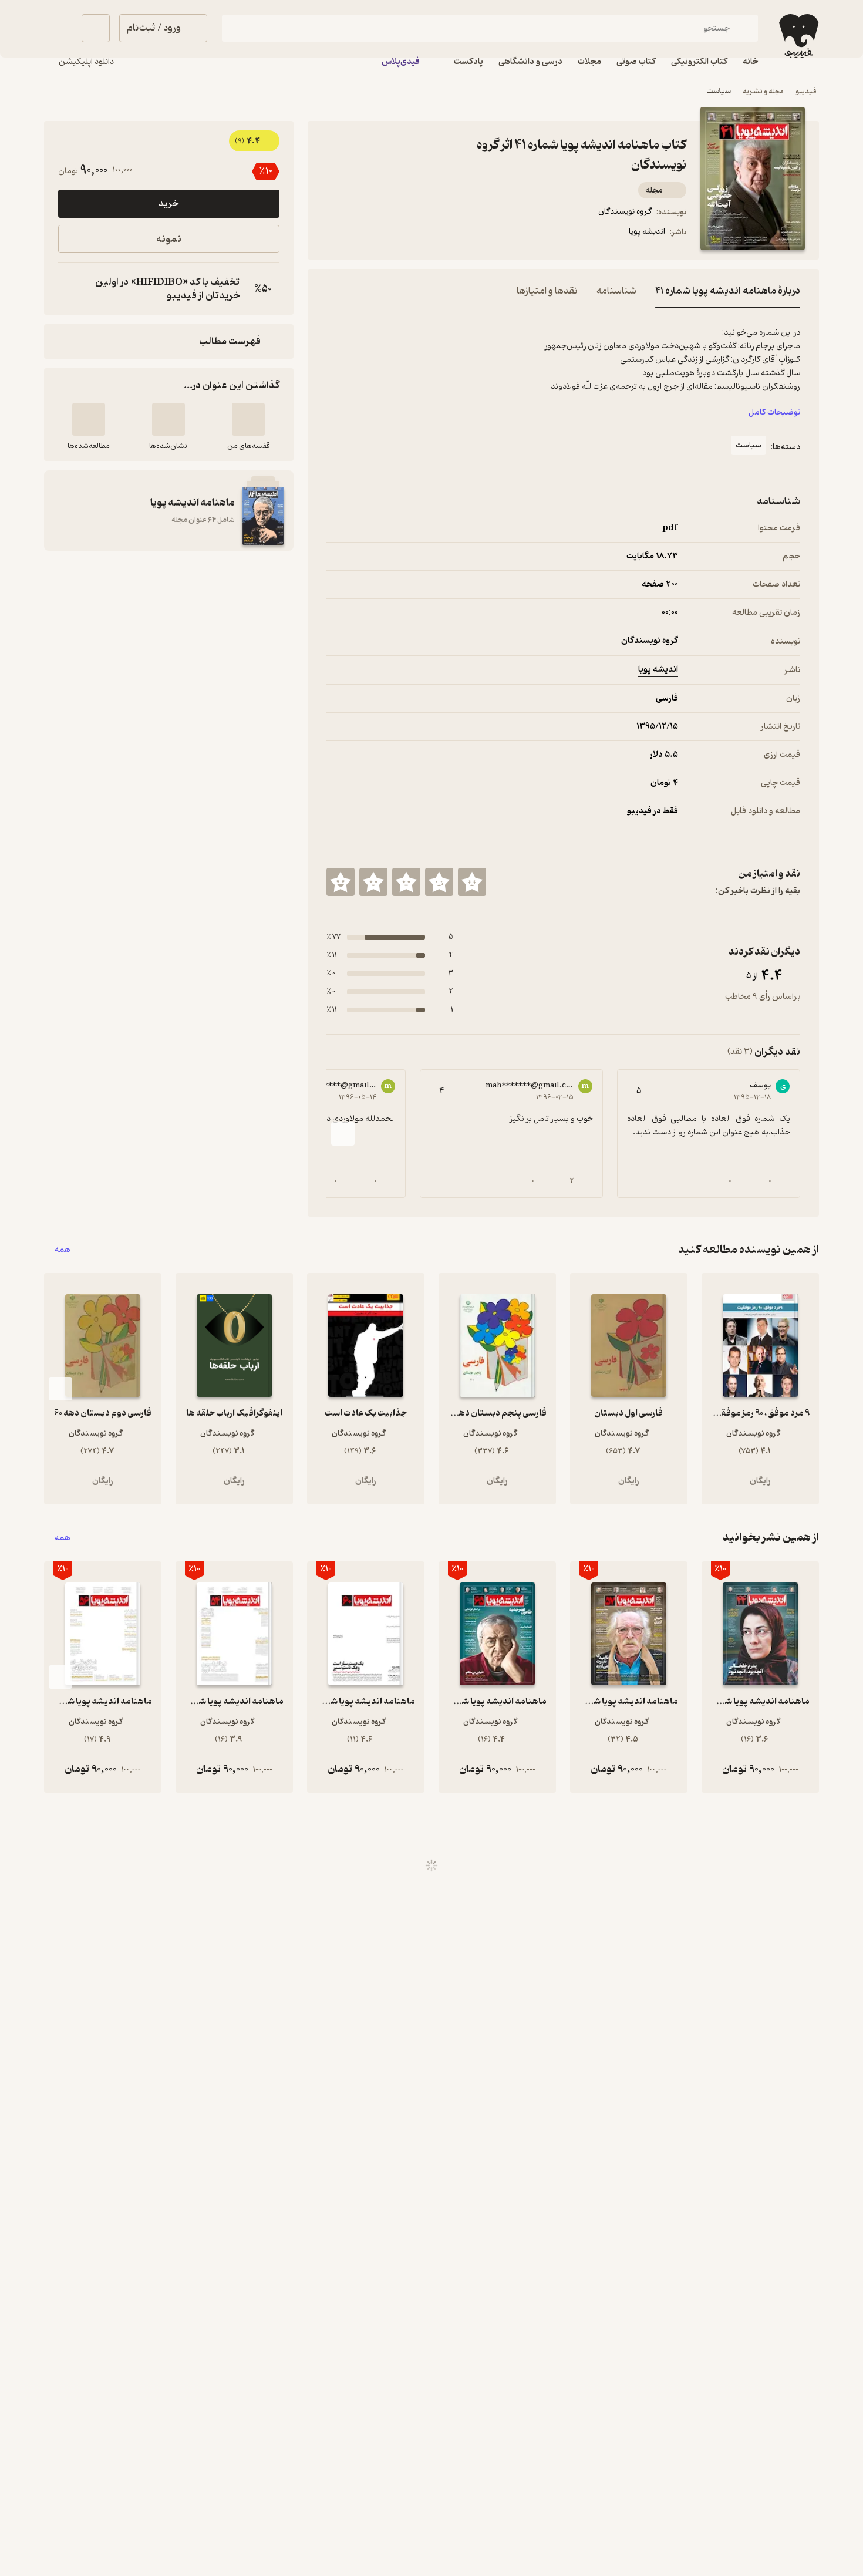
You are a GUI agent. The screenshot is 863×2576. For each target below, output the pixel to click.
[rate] (472, 882)
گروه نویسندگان (625, 212)
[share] (418, 234)
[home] (795, 39)
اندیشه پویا (647, 232)
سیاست (749, 445)
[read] (89, 419)
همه (63, 1250)
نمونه (169, 239)
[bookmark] (362, 234)
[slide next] (343, 1134)
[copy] (70, 289)
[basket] (96, 28)
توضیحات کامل (774, 413)
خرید (168, 204)
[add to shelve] (248, 419)
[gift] (390, 234)
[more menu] (333, 234)
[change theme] (58, 28)
